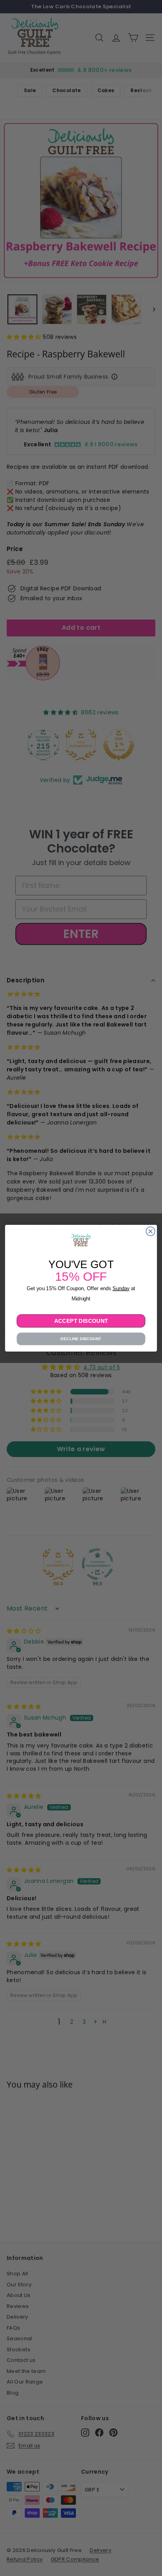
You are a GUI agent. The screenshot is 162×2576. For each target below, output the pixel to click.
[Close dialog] (150, 1231)
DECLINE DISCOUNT (81, 1338)
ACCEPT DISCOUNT (81, 1320)
